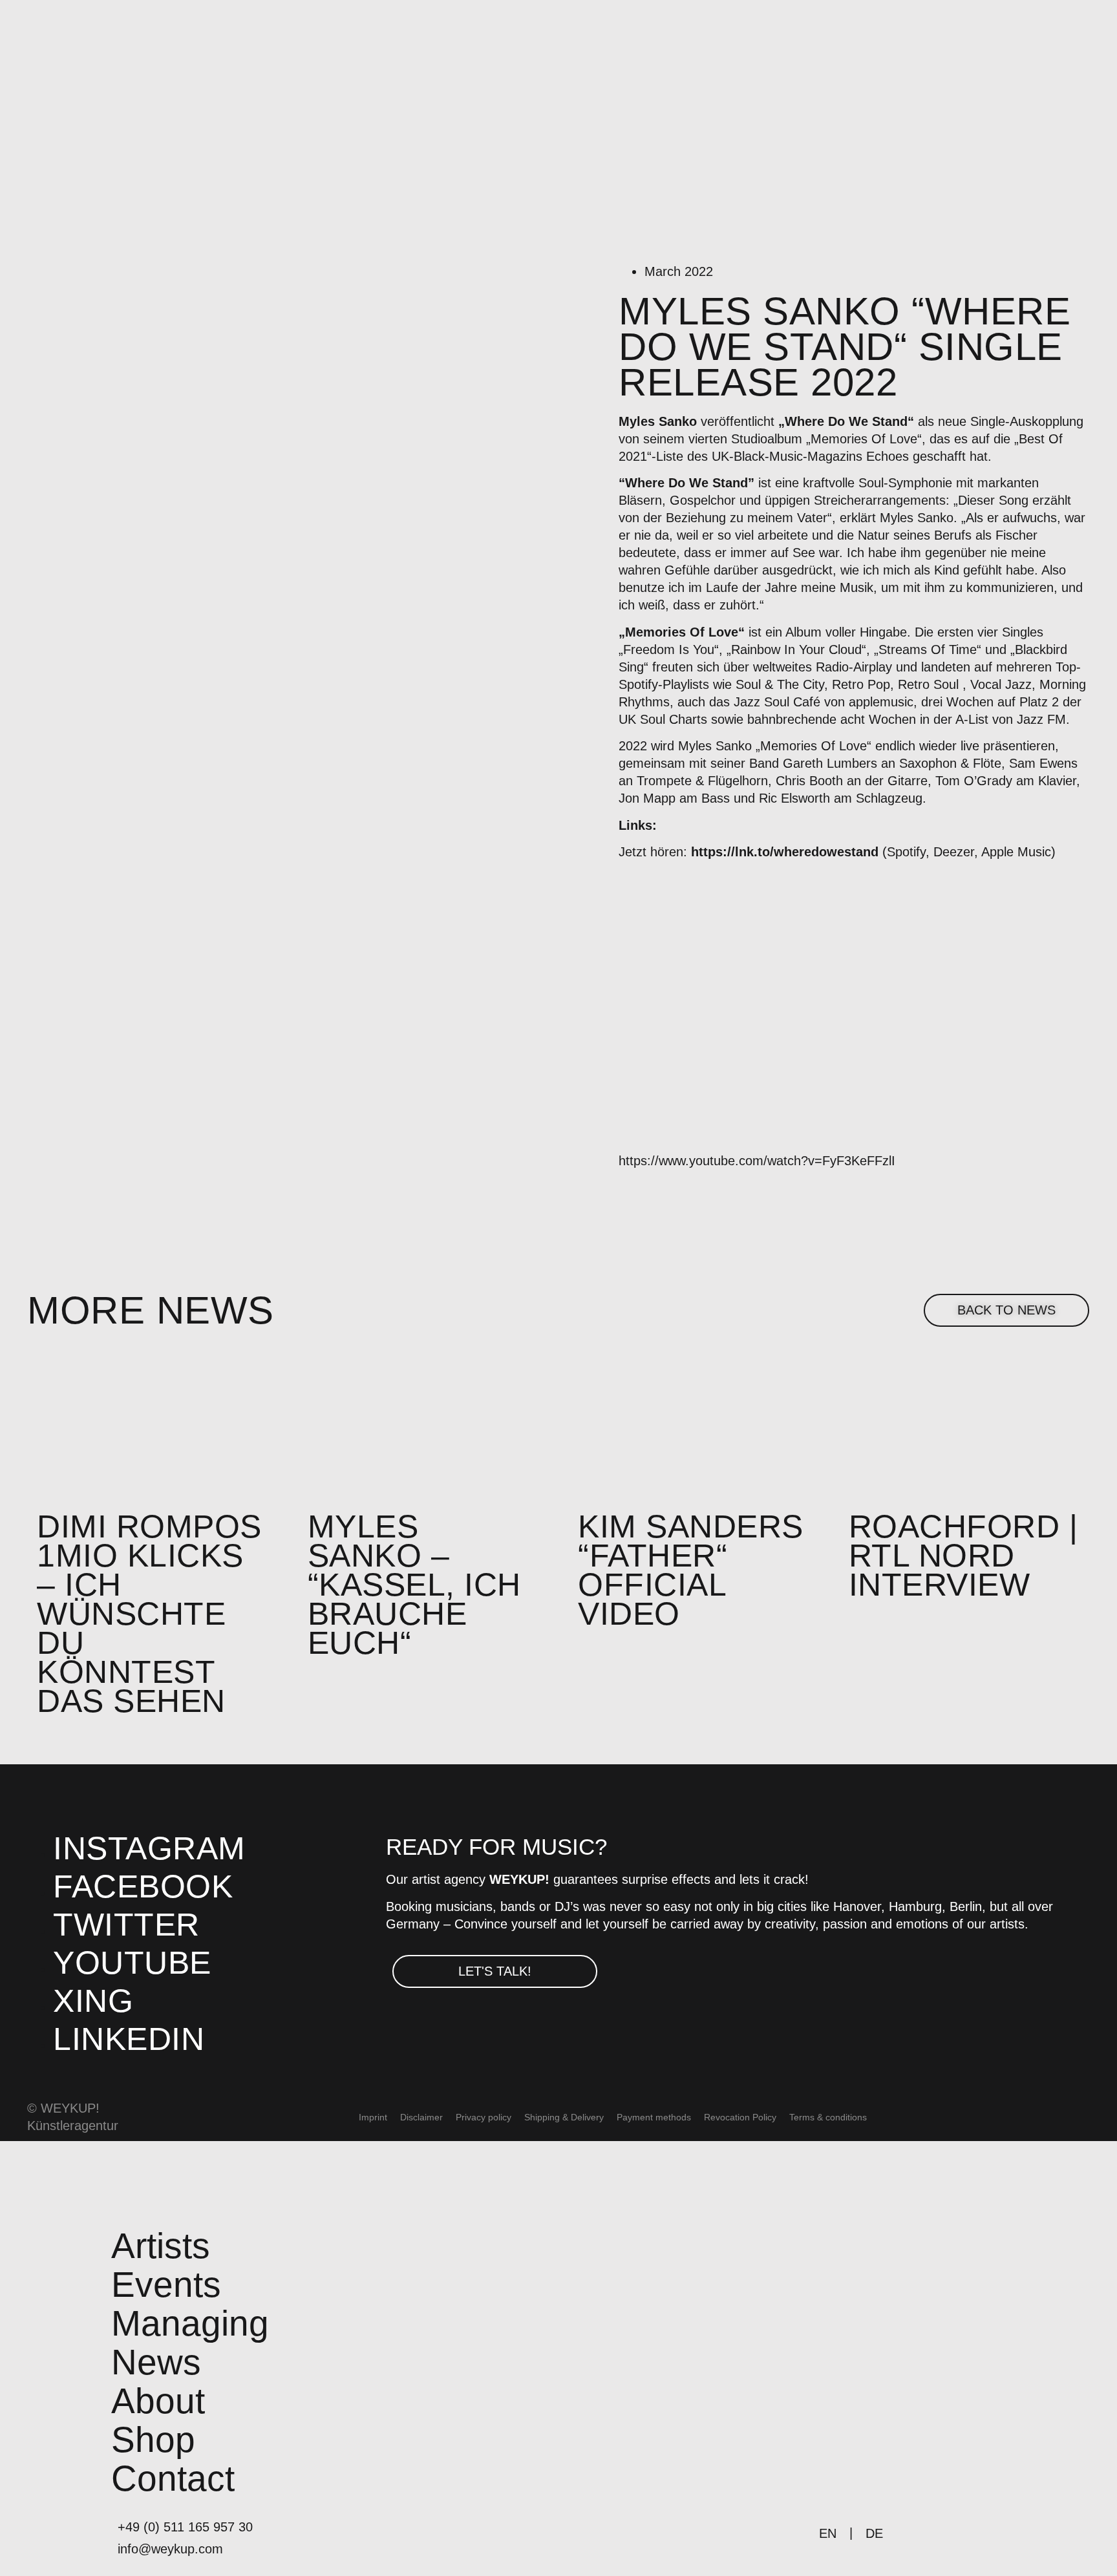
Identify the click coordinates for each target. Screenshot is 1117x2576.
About (158, 2401)
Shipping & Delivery (564, 2117)
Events (166, 2285)
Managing (190, 2324)
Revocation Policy (740, 2117)
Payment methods (654, 2117)
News (156, 2362)
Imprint (373, 2117)
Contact (173, 2479)
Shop (153, 2440)
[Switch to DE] (910, 2117)
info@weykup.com (170, 2549)
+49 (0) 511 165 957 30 (185, 2527)
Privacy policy (484, 2117)
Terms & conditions (828, 2117)
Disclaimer (421, 2117)
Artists (161, 2246)
